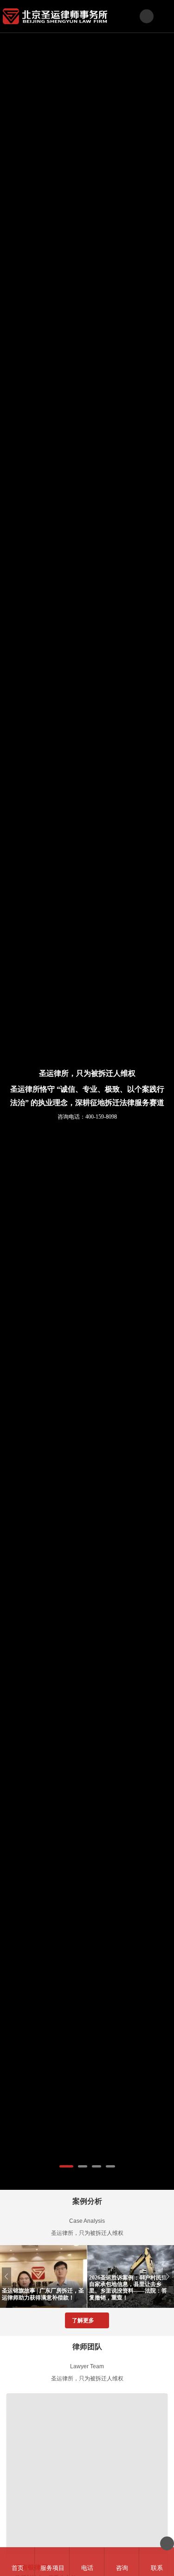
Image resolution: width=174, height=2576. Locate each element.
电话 (87, 2568)
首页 (18, 2568)
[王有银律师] (87, 2474)
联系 (157, 2568)
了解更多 (83, 2320)
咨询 (122, 2568)
